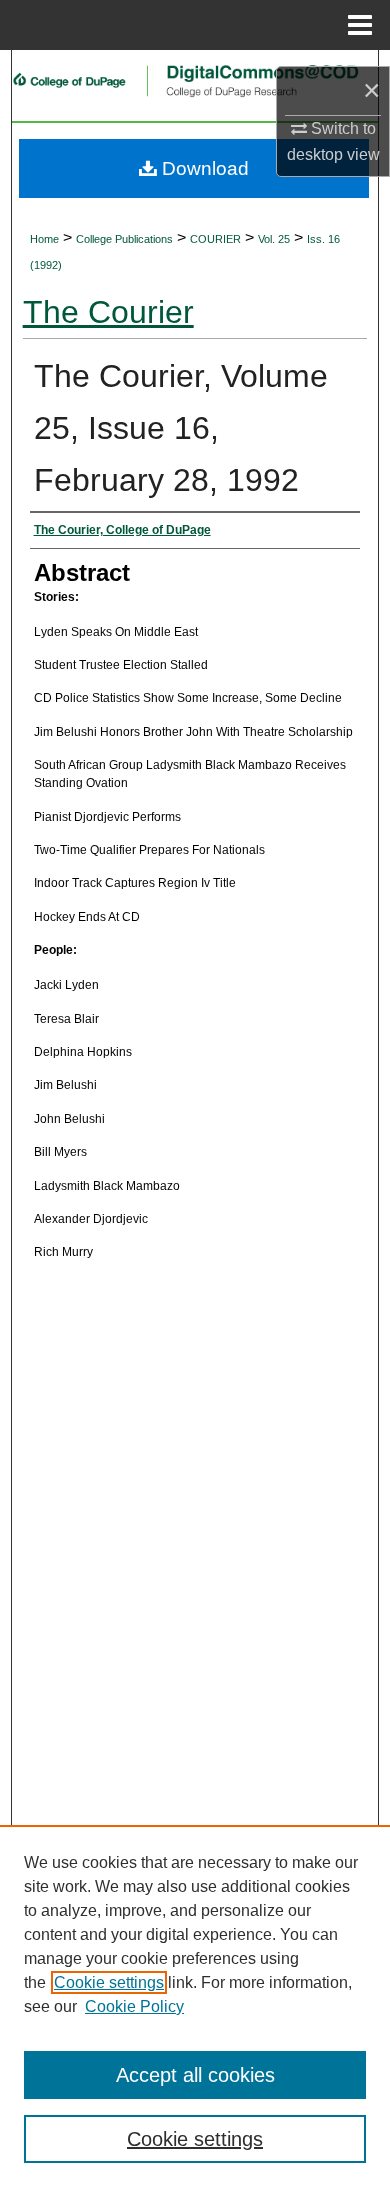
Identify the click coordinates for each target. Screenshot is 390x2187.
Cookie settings (109, 1982)
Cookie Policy (134, 2006)
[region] (195, 2006)
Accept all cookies (195, 2075)
